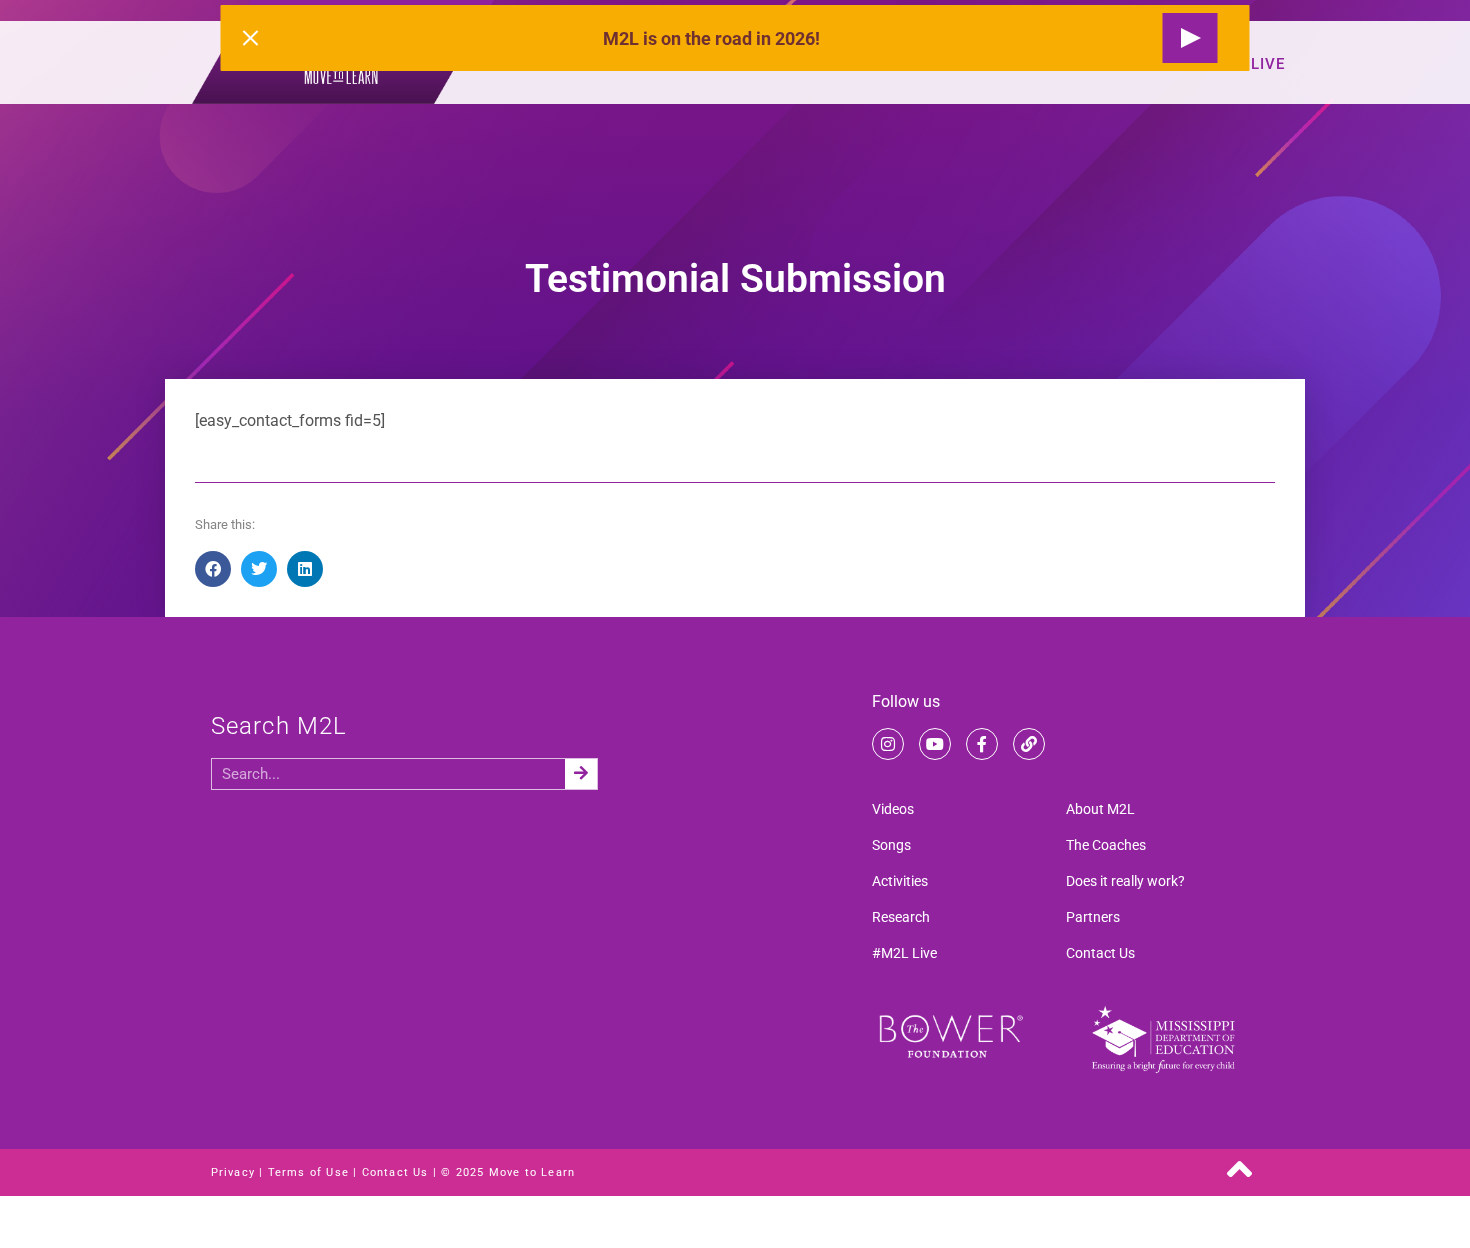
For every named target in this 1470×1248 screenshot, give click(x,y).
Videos (893, 809)
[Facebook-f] (982, 744)
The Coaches (1106, 845)
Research (901, 917)
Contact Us (1100, 953)
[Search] (581, 774)
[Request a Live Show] (1190, 38)
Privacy (233, 1172)
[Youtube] (935, 744)
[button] (213, 569)
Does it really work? (1125, 881)
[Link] (1029, 744)
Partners (1093, 917)
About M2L (1100, 809)
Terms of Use (308, 1172)
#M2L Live (904, 953)
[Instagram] (888, 744)
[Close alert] (251, 38)
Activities (900, 881)
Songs (891, 845)
